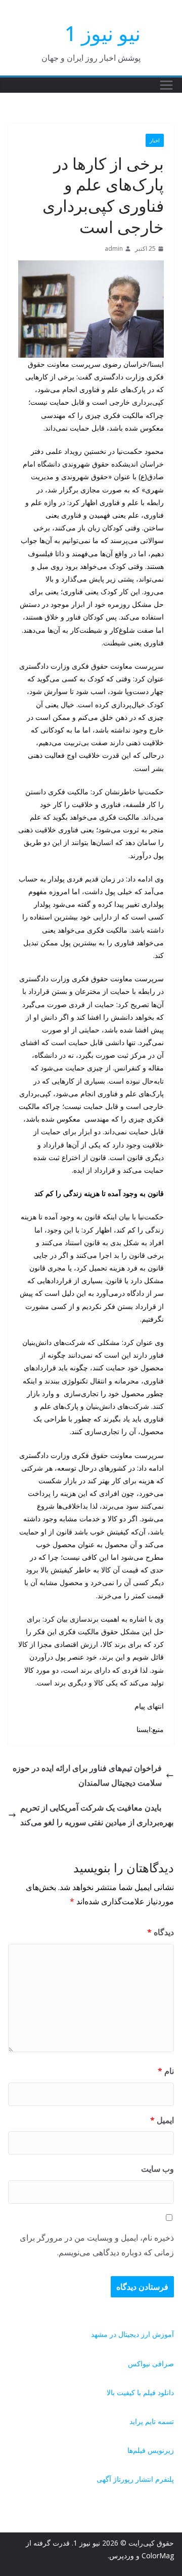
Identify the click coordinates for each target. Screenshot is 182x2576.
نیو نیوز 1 (103, 33)
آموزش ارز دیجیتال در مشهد (132, 2334)
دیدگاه (161, 1932)
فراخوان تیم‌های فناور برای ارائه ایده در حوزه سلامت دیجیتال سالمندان (87, 1775)
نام (166, 2071)
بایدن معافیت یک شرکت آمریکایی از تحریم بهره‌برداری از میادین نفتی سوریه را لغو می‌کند (97, 1815)
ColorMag (158, 2555)
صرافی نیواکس (151, 2363)
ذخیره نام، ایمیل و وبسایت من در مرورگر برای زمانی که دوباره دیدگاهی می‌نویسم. (97, 2245)
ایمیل (162, 2120)
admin (114, 248)
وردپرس (122, 2555)
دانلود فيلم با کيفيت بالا (140, 2392)
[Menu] (166, 85)
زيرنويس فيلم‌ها (151, 2450)
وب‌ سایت (157, 2169)
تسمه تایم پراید (152, 2421)
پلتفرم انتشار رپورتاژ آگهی (135, 2479)
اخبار (155, 140)
